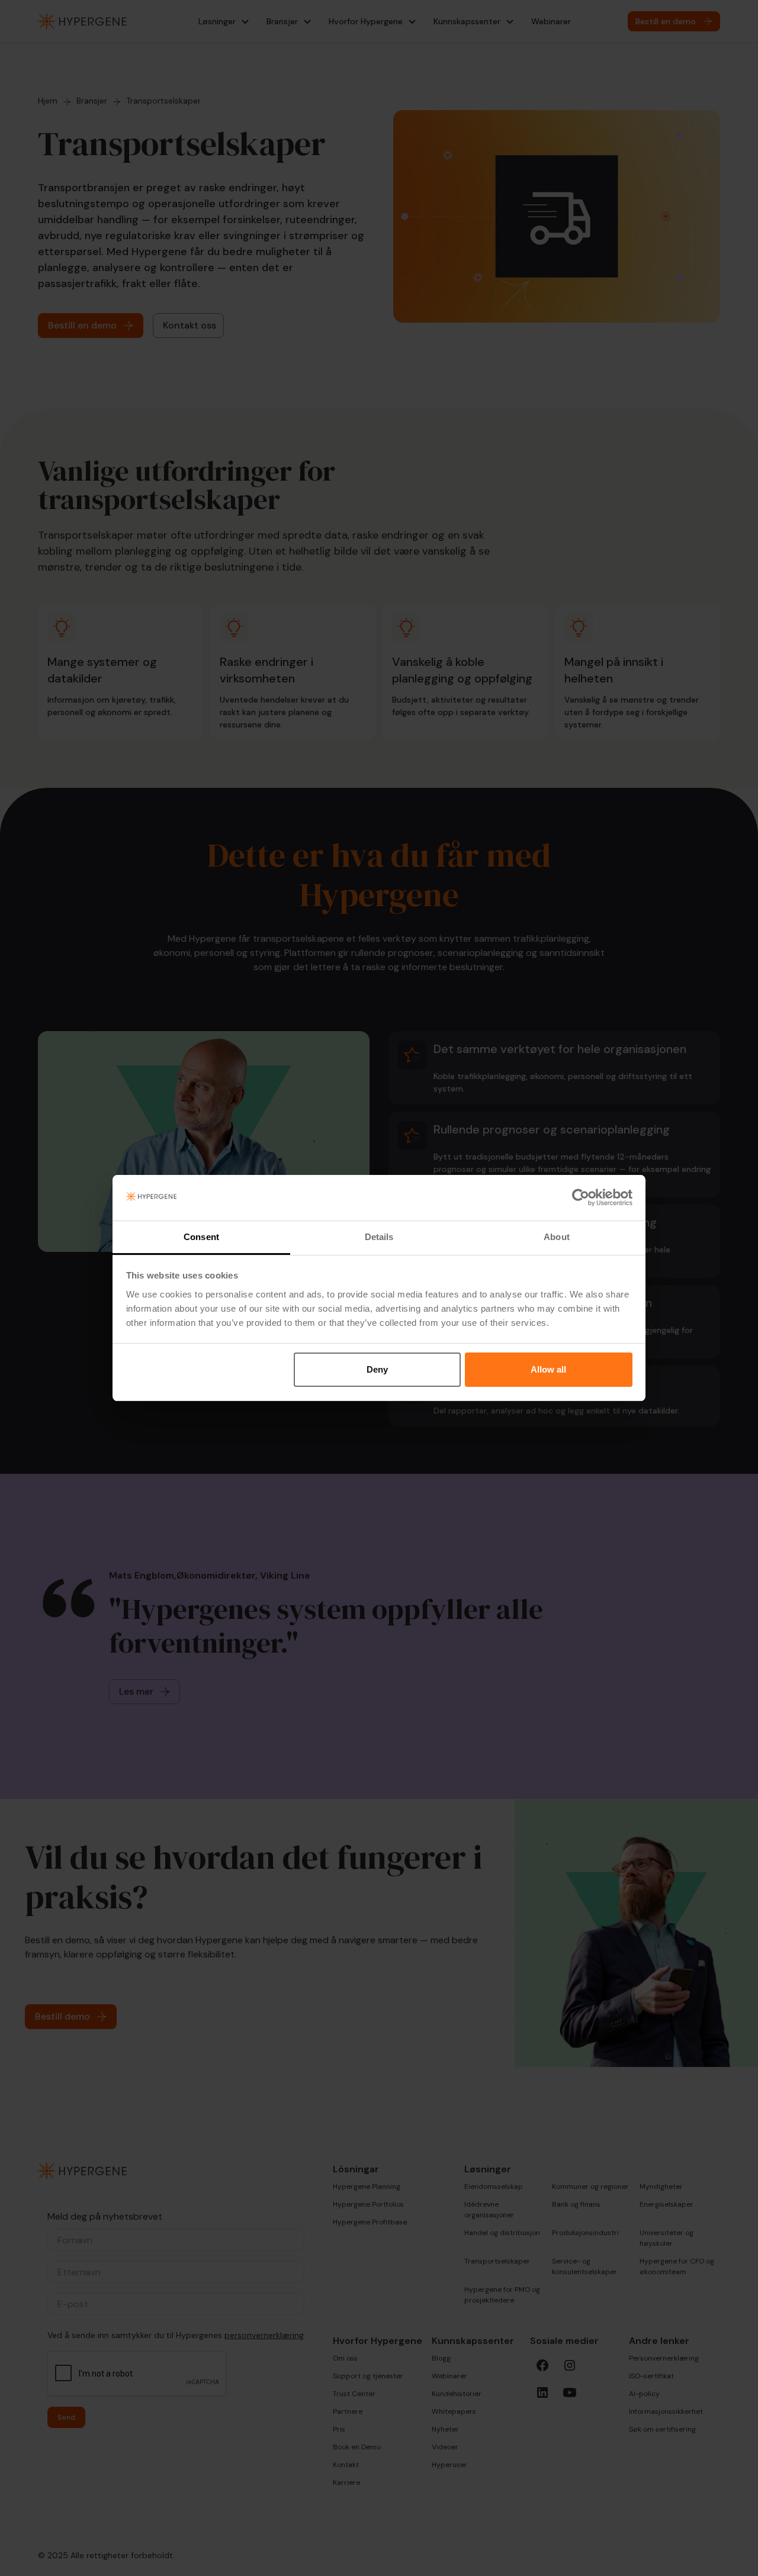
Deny (377, 1369)
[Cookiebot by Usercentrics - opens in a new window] (581, 1198)
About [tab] (557, 1237)
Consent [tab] (201, 1237)
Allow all (548, 1369)
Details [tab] (379, 1237)
